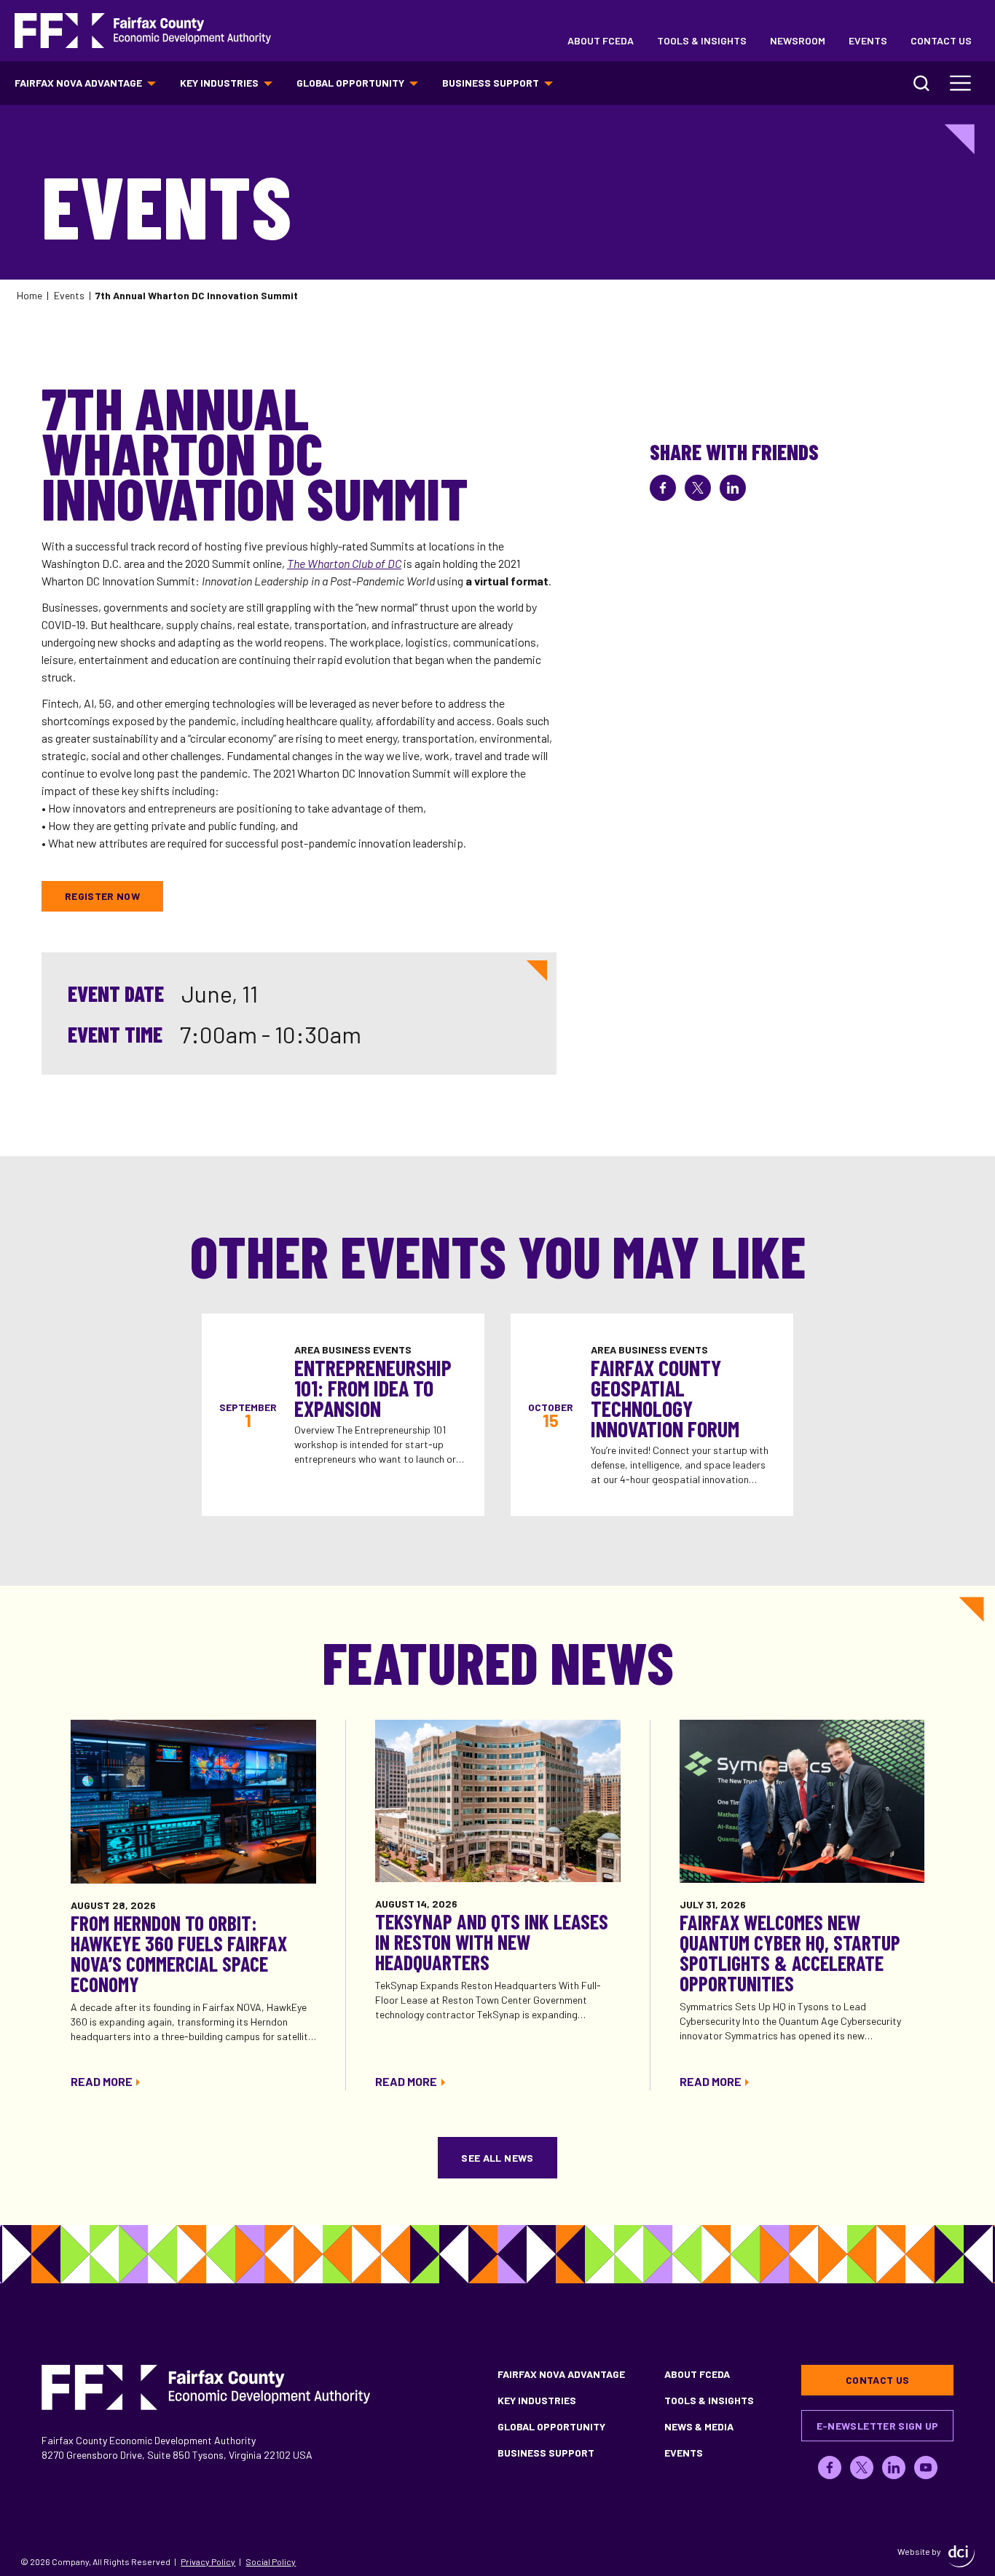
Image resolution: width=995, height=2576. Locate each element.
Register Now (102, 896)
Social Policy (271, 2561)
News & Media (699, 2426)
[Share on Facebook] (663, 488)
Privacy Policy (208, 2561)
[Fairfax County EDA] (143, 31)
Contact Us (941, 40)
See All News (497, 2158)
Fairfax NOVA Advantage (78, 83)
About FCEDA (601, 40)
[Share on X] (698, 488)
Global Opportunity (350, 83)
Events (868, 40)
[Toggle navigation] (961, 83)
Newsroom (798, 40)
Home (30, 295)
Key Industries (219, 83)
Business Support (491, 83)
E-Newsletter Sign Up (878, 2426)
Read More (102, 2081)
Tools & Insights (702, 40)
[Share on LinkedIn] (733, 488)
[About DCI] (961, 2556)
